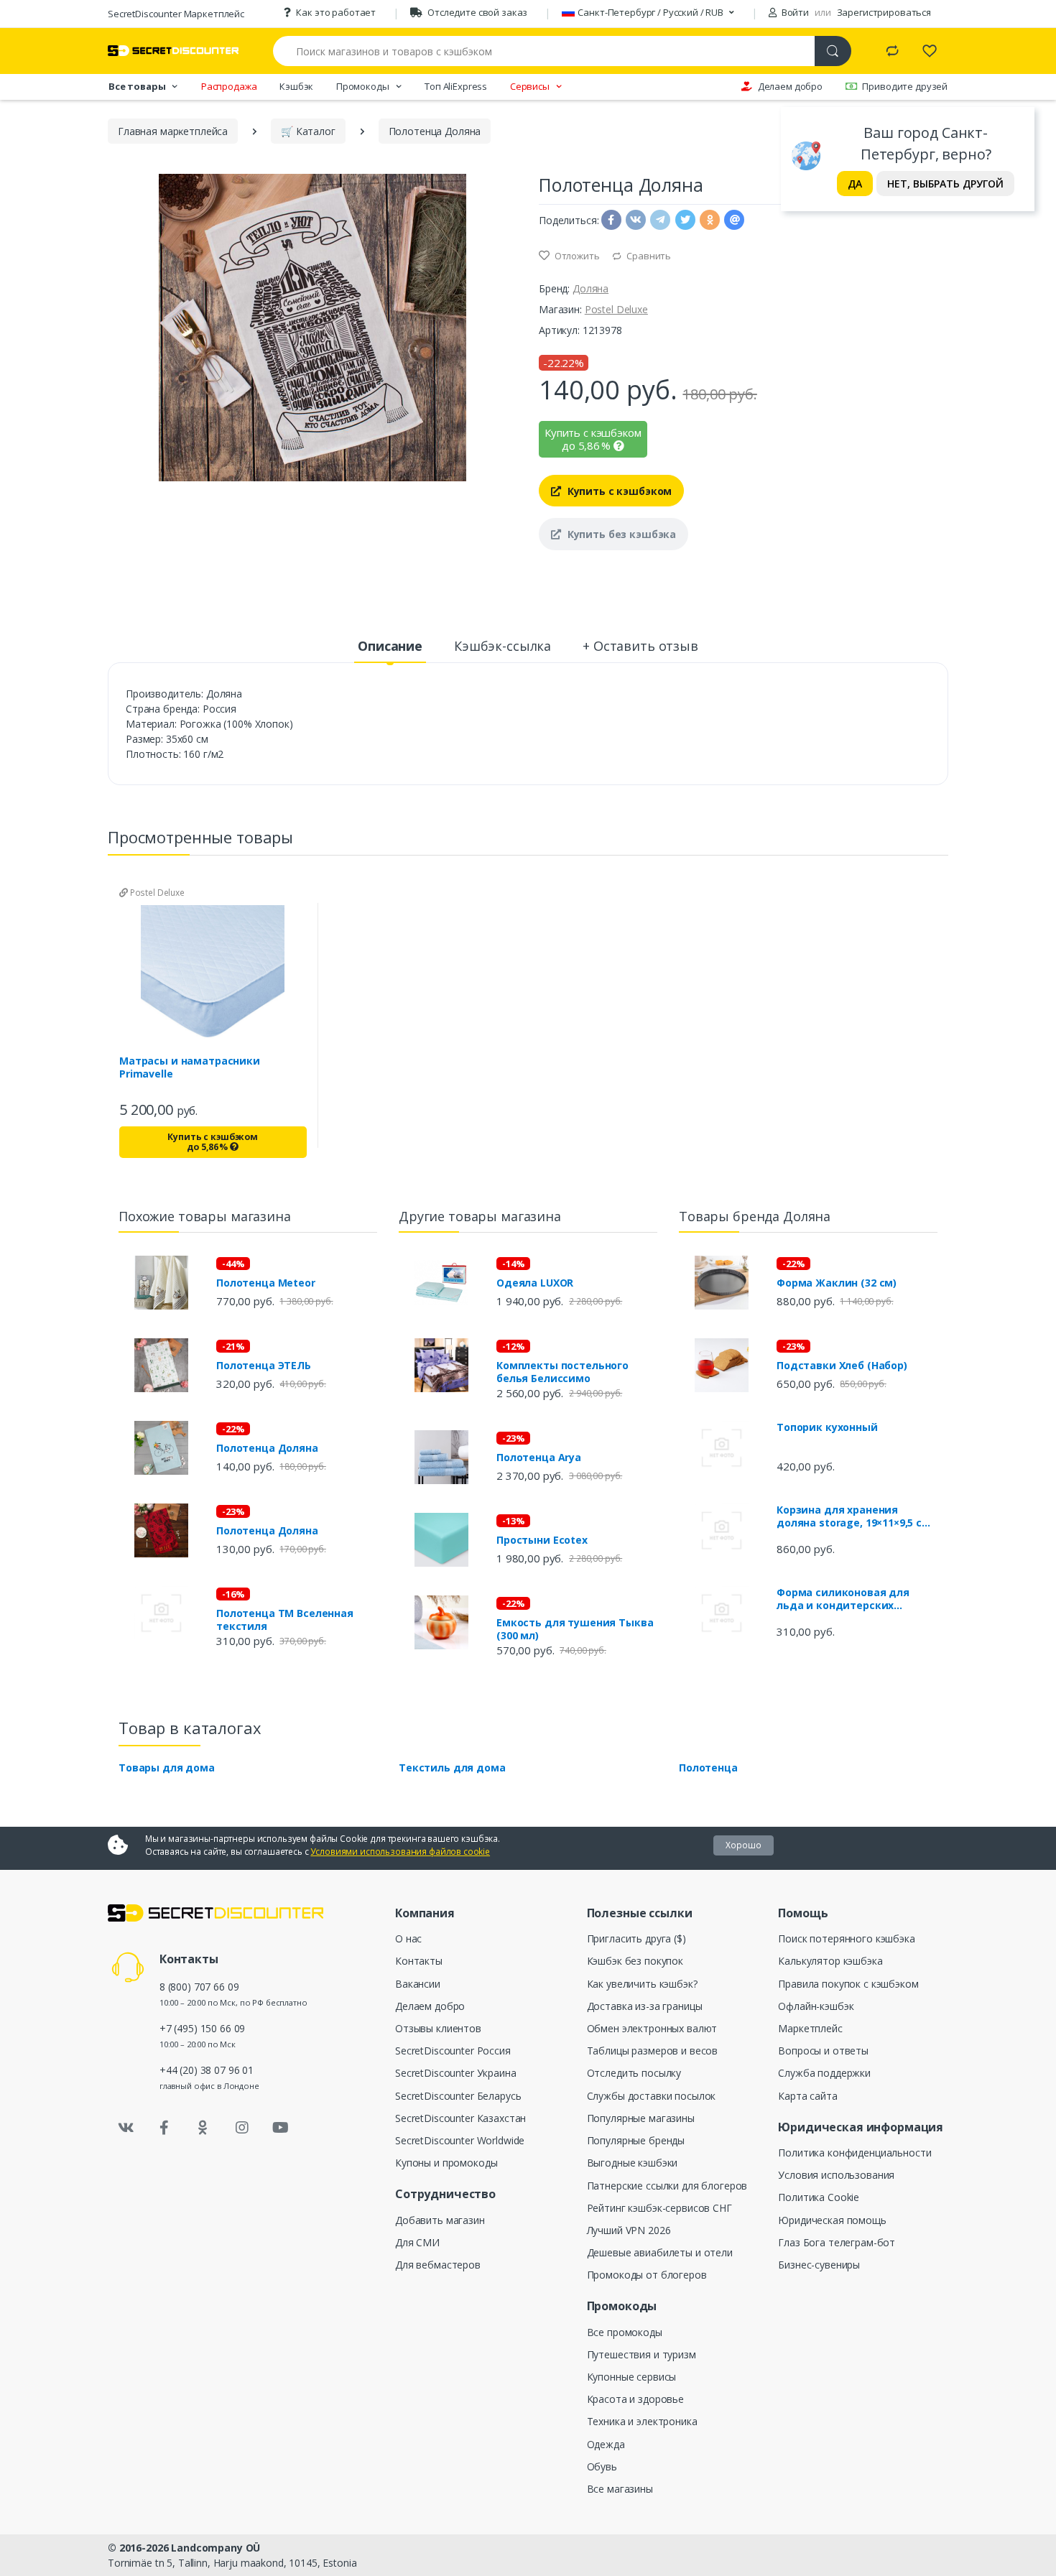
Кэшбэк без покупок (635, 1961)
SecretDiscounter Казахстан (460, 2118)
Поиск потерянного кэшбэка (846, 1938)
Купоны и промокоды (446, 2163)
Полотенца (708, 1767)
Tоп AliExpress (456, 86)
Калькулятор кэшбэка (830, 1961)
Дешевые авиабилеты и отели (660, 2252)
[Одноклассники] (203, 2128)
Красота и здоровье (635, 2399)
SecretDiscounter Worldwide (460, 2140)
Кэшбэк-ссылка (502, 646)
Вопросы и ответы (823, 2051)
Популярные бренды (636, 2140)
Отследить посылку (634, 2073)
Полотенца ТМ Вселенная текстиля (285, 1620)
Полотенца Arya (539, 1458)
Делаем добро (790, 86)
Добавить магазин (440, 2220)
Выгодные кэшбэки (633, 2163)
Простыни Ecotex (542, 1540)
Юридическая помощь (832, 2220)
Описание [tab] (390, 646)
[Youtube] (280, 2128)
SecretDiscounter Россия (453, 2051)
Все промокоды (625, 2332)
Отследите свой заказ (477, 12)
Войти (794, 12)
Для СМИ (417, 2242)
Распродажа (229, 86)
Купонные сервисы (632, 2377)
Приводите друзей (905, 86)
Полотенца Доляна (267, 1448)
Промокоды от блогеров (647, 2275)
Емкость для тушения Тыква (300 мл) (575, 1629)
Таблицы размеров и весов (653, 2051)
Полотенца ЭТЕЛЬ (264, 1366)
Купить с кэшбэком (618, 491)
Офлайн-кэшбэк (816, 2006)
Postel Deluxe (616, 309)
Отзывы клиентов (438, 2028)
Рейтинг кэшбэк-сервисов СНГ (659, 2208)
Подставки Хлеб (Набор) (842, 1366)
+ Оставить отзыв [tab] (640, 646)
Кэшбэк (296, 86)
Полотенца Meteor (266, 1283)
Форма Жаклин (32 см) (837, 1283)
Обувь (602, 2466)
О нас (408, 1938)
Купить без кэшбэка (620, 534)
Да (855, 184)
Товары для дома (167, 1767)
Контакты (419, 1961)
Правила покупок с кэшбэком (848, 1984)
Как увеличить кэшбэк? (642, 1984)
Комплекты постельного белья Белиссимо (562, 1372)
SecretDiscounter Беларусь (458, 2096)
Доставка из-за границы (645, 2006)
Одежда (606, 2444)
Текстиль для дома (452, 1767)
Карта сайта (807, 2096)
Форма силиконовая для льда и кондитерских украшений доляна (843, 1599)
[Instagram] (242, 2128)
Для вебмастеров (438, 2265)
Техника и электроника (642, 2421)
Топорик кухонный (827, 1427)
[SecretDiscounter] (173, 51)
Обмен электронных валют (652, 2028)
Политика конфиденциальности (854, 2153)
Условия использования (836, 2175)
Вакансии (418, 1984)
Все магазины (620, 2489)
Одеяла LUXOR (535, 1283)
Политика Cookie (819, 2197)
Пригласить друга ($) (636, 1938)
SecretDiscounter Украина (456, 2073)
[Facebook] (165, 2128)
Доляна (590, 288)
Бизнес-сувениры (819, 2265)
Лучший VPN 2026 (629, 2230)
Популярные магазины (641, 2118)
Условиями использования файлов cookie (400, 1852)
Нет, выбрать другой (945, 184)
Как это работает (336, 12)
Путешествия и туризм (642, 2354)
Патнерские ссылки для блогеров (667, 2186)
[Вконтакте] (126, 2128)
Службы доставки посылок (652, 2096)
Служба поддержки (824, 2073)
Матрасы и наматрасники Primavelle (190, 1067)
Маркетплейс (810, 2028)
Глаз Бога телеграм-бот (837, 2242)
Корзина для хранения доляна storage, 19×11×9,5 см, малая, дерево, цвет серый (855, 1516)
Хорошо (744, 1845)
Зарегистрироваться (884, 12)
